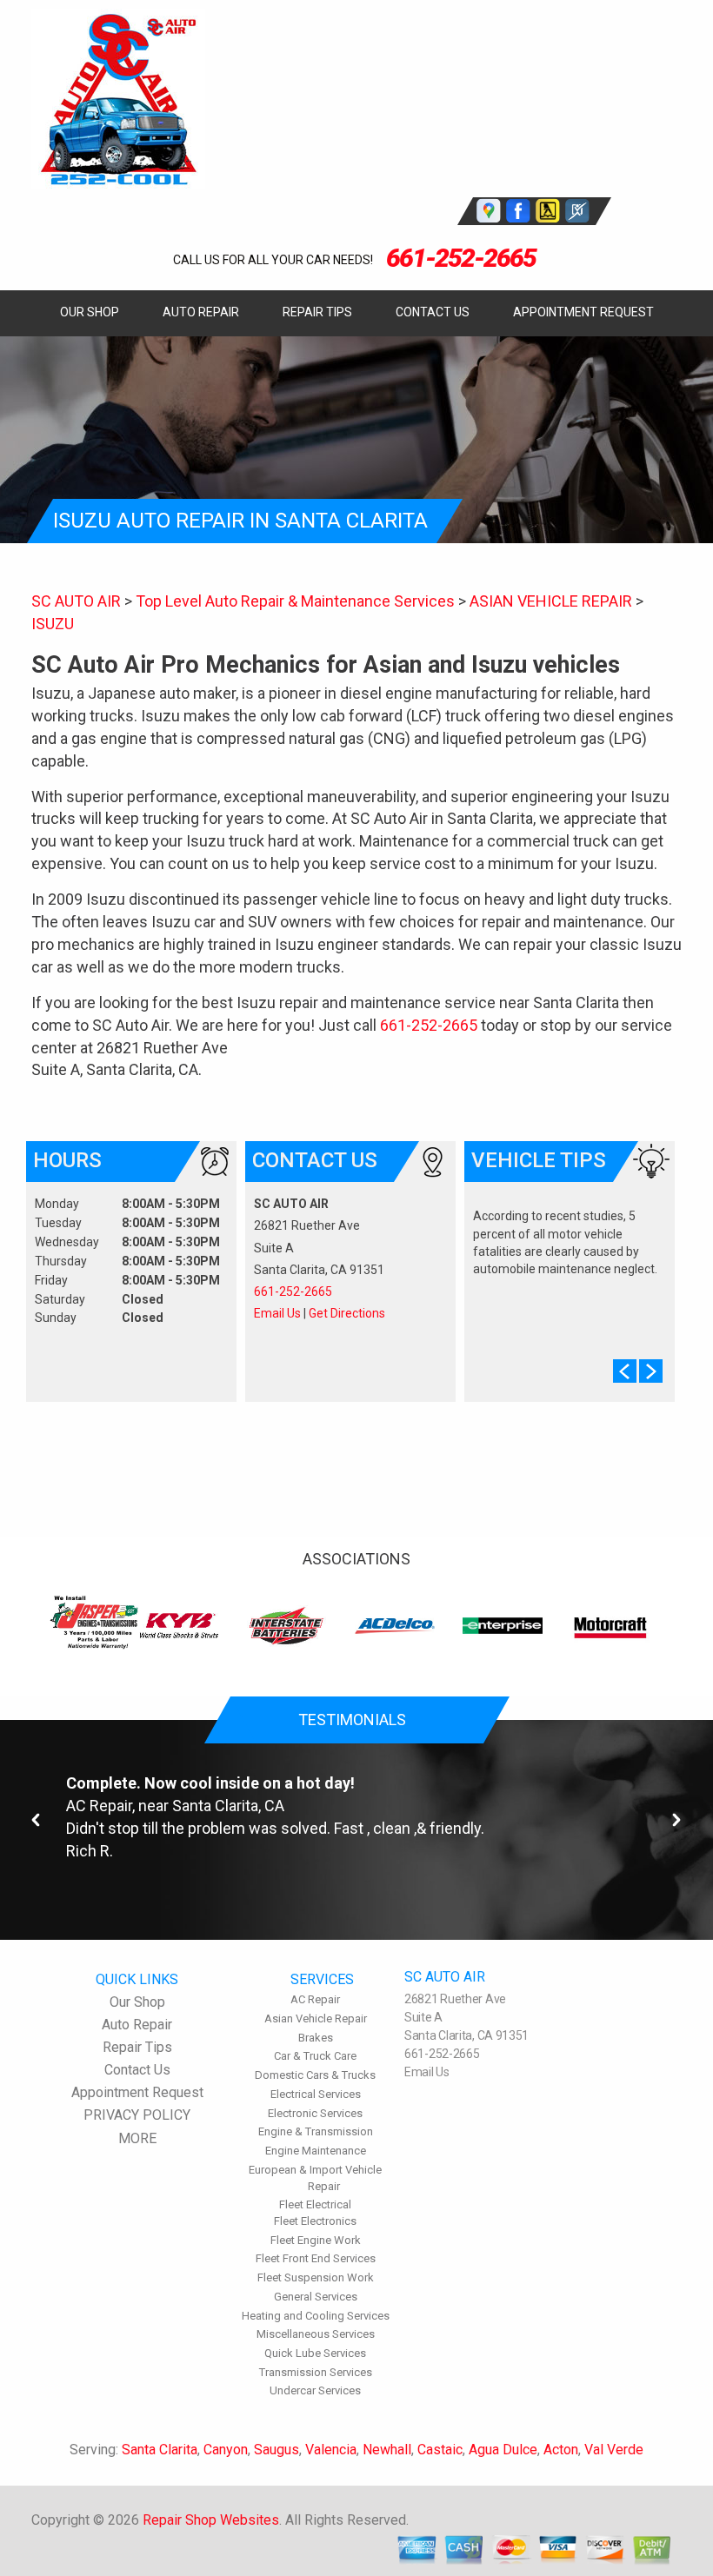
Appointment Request (583, 312)
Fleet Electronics (315, 2221)
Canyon (226, 2450)
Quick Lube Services (315, 2353)
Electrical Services (316, 2094)
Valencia (331, 2450)
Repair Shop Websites (211, 2520)
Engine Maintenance (316, 2151)
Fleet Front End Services (316, 2258)
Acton (561, 2450)
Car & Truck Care (315, 2056)
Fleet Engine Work (316, 2240)
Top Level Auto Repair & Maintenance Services (295, 601)
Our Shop (90, 312)
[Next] (676, 1820)
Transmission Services (316, 2372)
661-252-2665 (461, 258)
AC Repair (99, 1806)
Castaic (440, 2450)
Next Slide (651, 1371)
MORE (137, 2138)
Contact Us (433, 312)
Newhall (387, 2450)
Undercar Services (315, 2390)
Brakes (316, 2038)
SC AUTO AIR (76, 601)
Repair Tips (317, 312)
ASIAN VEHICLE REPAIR (551, 601)
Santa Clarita (160, 2450)
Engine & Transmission (316, 2131)
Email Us (277, 1313)
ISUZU (53, 624)
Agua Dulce (503, 2450)
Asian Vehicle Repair (316, 2018)
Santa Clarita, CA (228, 1806)
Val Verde (614, 2450)
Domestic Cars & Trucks (315, 2075)
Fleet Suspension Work (316, 2277)
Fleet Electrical (315, 2204)
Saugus (277, 2450)
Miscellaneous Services (316, 2334)
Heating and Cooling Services (316, 2316)
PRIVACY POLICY (137, 2115)
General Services (316, 2297)
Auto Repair (201, 312)
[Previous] (37, 1820)
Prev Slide (625, 1371)
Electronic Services (315, 2113)
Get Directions (347, 1313)
